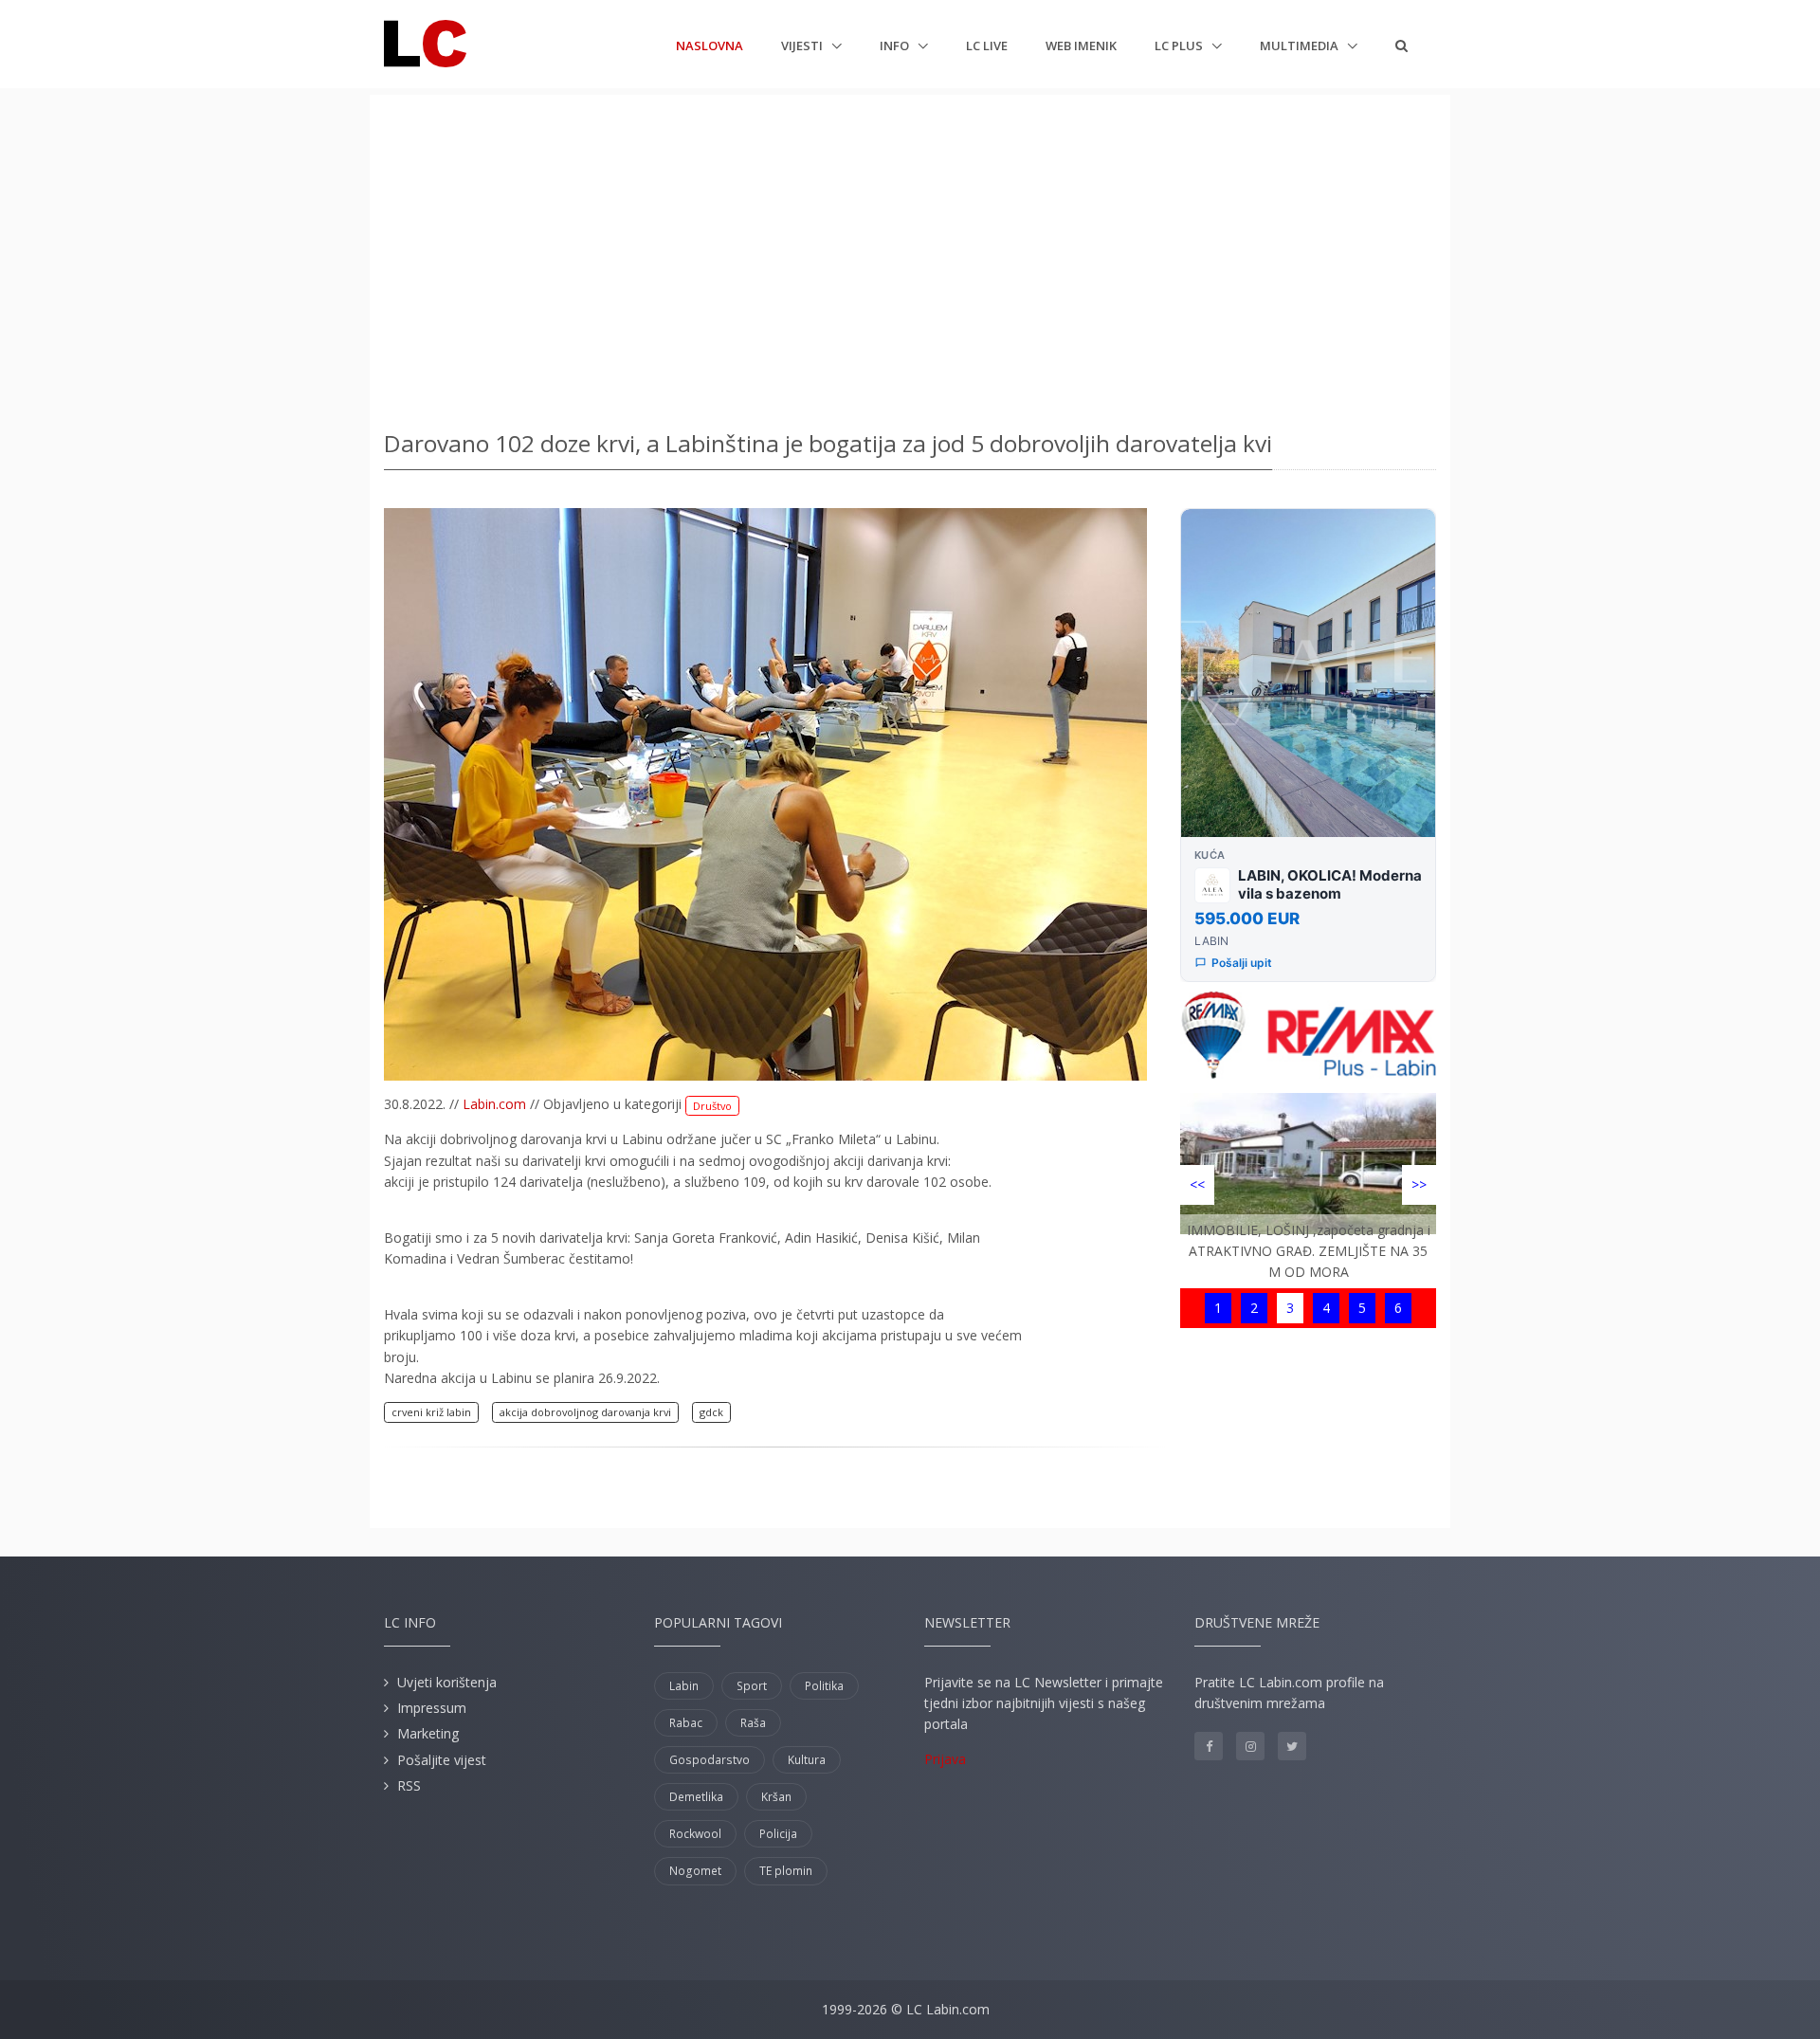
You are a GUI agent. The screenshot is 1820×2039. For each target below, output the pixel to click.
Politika (824, 1686)
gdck (711, 1412)
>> (1419, 1184)
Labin (684, 1686)
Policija (778, 1834)
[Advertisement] (910, 256)
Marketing (428, 1733)
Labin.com (494, 1104)
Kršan (776, 1797)
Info (896, 46)
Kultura (807, 1760)
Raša (753, 1723)
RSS (409, 1785)
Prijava (945, 1759)
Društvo (712, 1106)
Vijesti (803, 46)
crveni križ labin (431, 1412)
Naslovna (710, 45)
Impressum (432, 1708)
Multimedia (1301, 46)
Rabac (686, 1723)
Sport (752, 1686)
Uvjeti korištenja (447, 1682)
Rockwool (695, 1834)
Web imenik (1081, 46)
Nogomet (695, 1871)
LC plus (1180, 46)
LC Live (987, 46)
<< (1197, 1184)
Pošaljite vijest (442, 1760)
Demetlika (696, 1797)
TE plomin (786, 1871)
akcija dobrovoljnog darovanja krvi (585, 1412)
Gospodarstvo (710, 1760)
